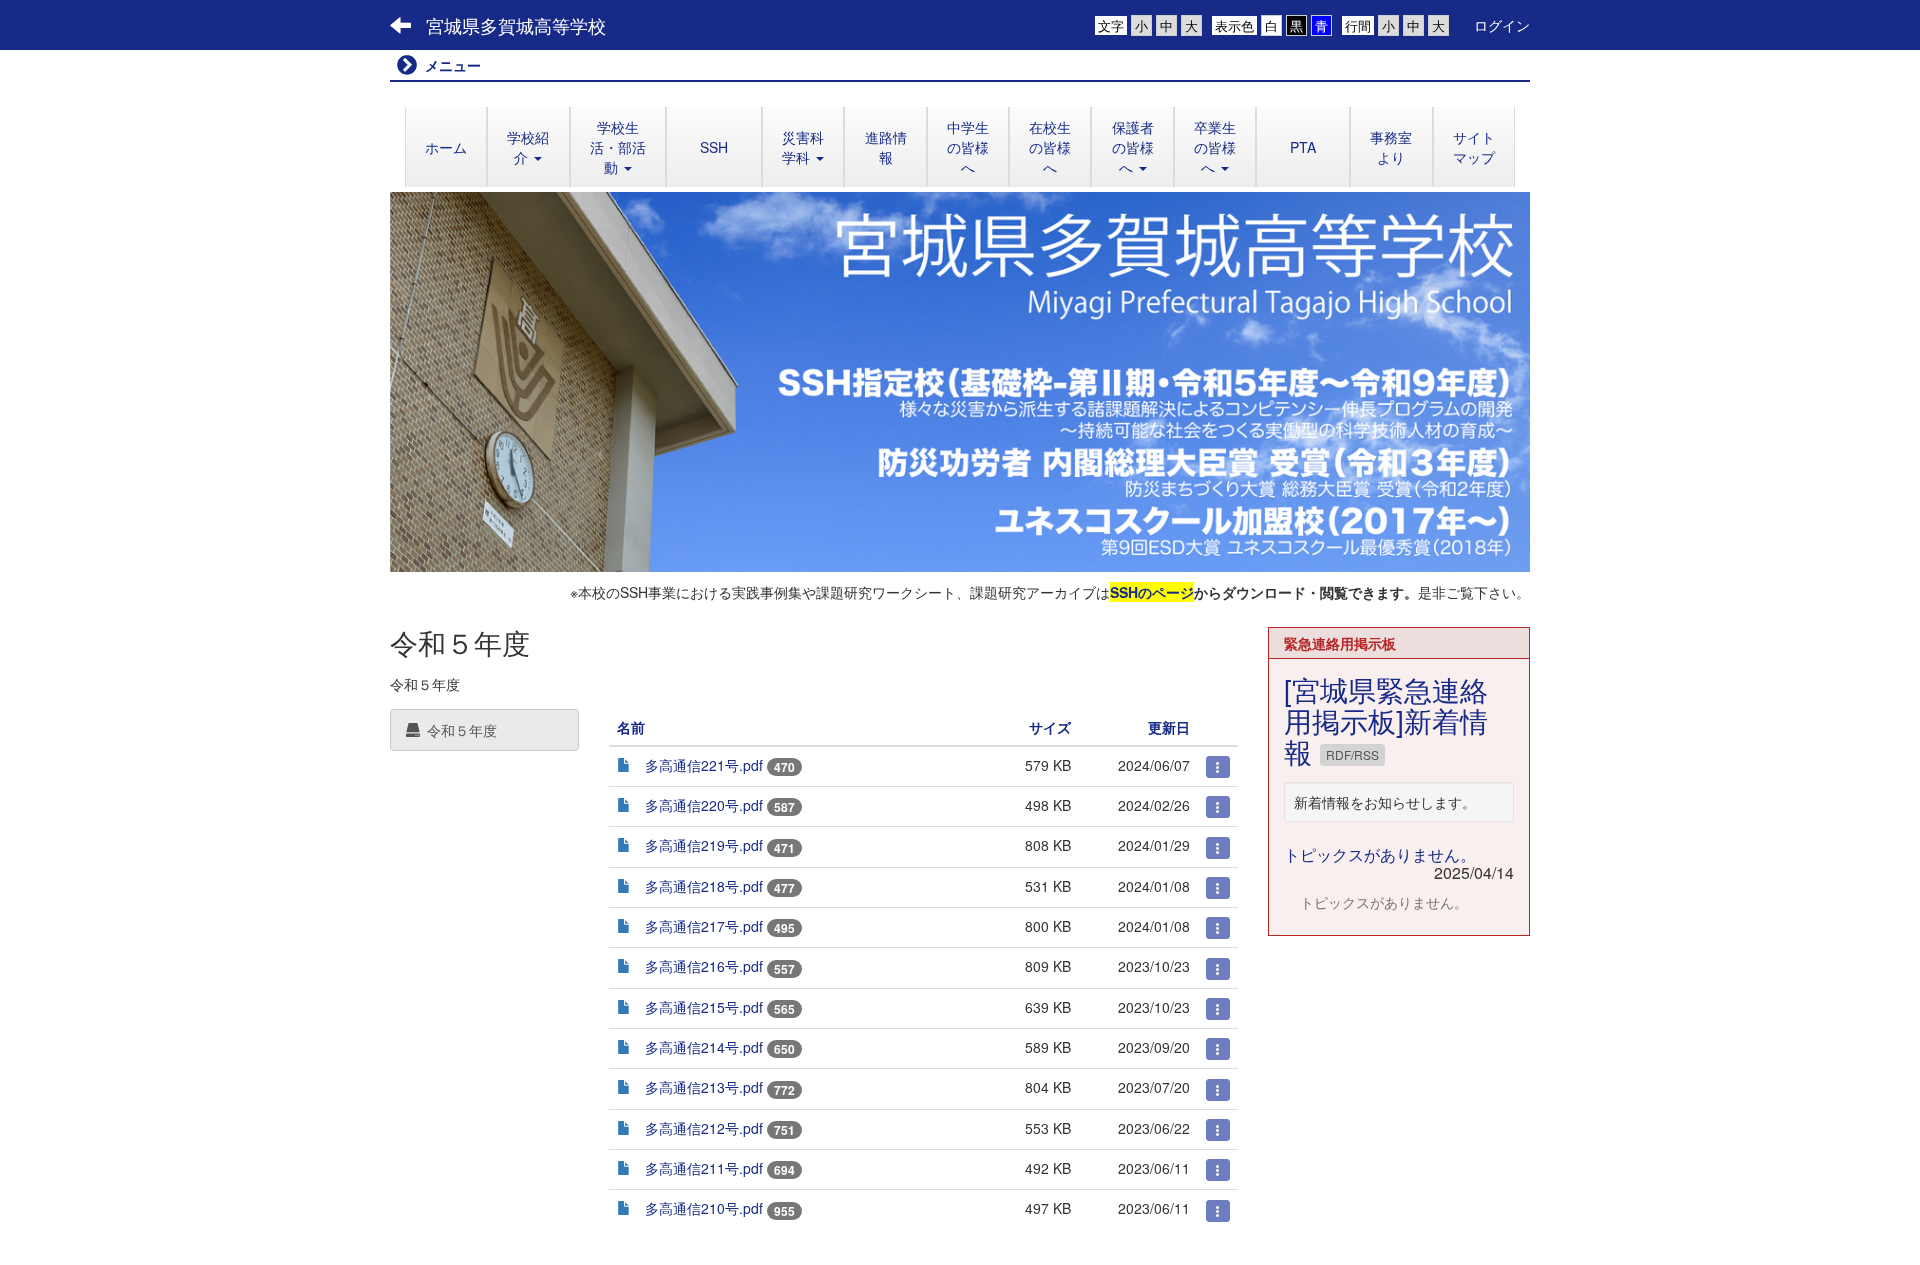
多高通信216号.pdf (704, 966)
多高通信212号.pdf (704, 1128)
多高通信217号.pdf (704, 926)
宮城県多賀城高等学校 (516, 25)
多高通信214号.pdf (704, 1047)
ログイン (1502, 25)
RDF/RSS (1352, 754)
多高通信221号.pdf (704, 765)
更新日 (1169, 727)
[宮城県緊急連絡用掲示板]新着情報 (1386, 720)
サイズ (1050, 727)
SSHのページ (1152, 592)
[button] (528, 147)
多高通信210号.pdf (704, 1208)
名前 (631, 727)
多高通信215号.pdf (704, 1007)
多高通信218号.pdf (704, 886)
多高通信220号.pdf (704, 805)
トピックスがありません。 (1380, 854)
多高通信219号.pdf (704, 845)
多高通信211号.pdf (704, 1168)
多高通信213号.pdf (704, 1087)
